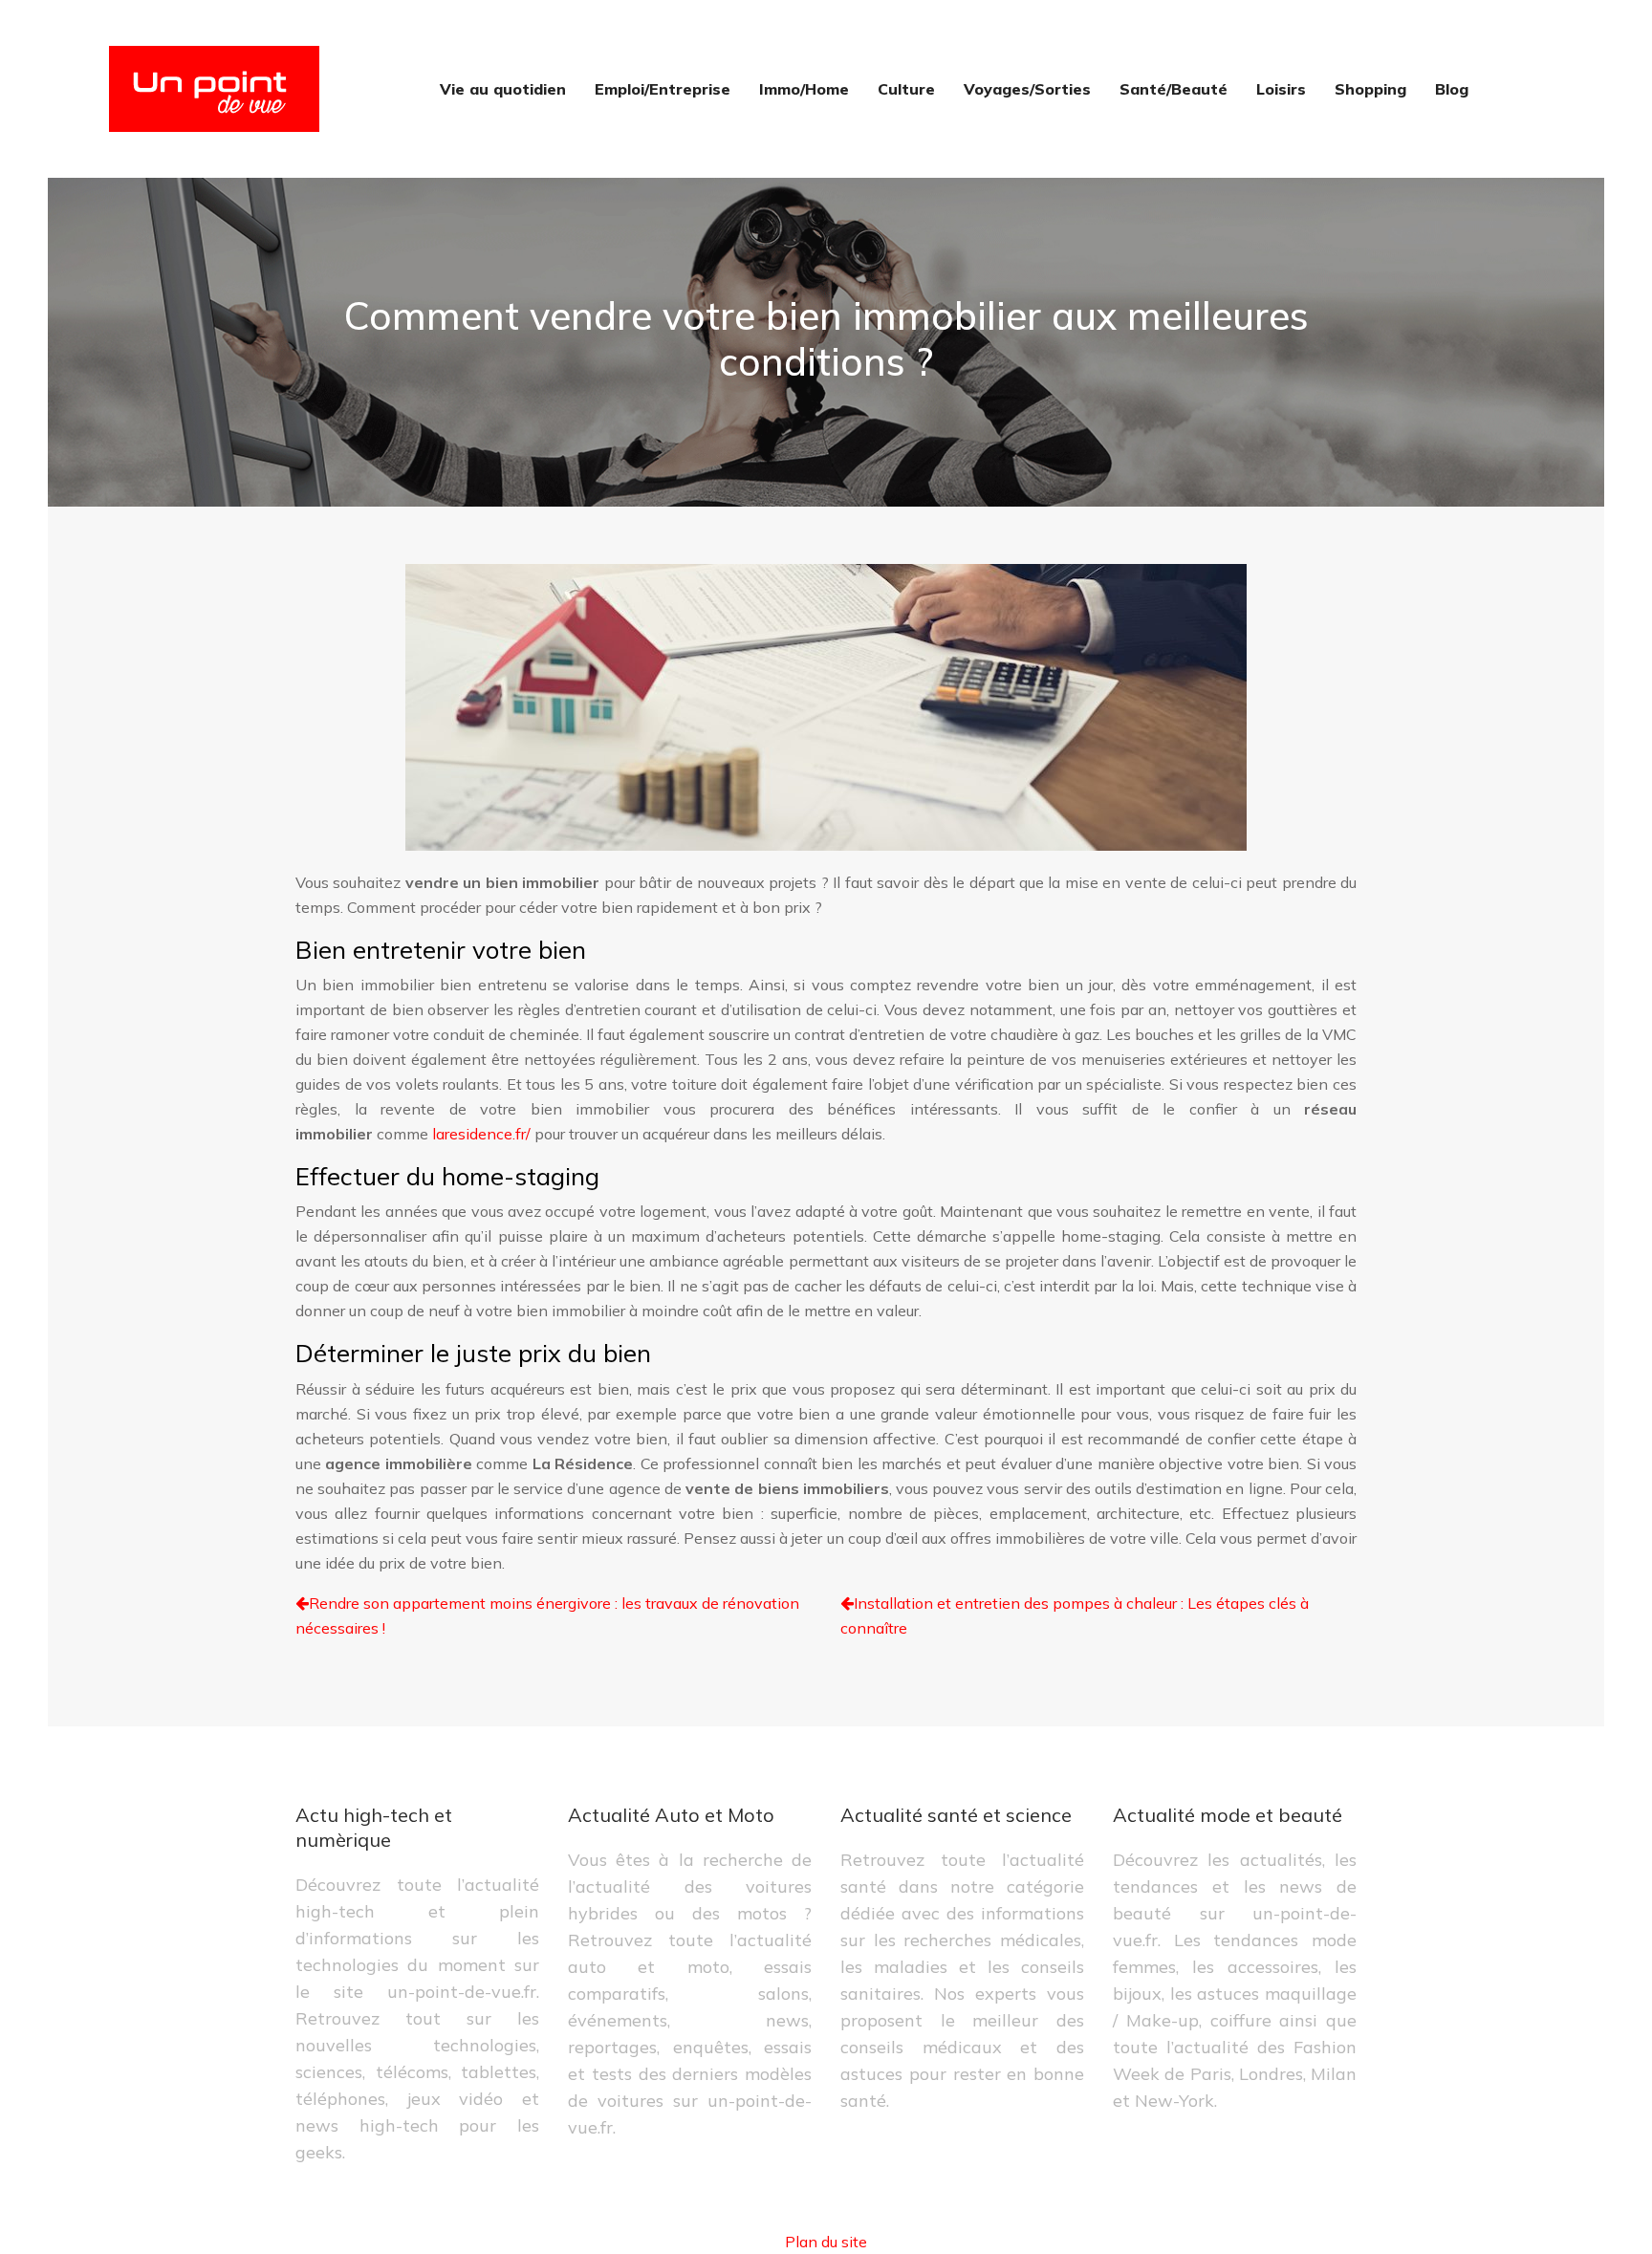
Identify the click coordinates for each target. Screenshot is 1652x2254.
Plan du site (826, 2242)
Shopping (1370, 89)
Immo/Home (804, 89)
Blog (1452, 89)
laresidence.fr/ (481, 1134)
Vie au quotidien (503, 89)
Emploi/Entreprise (663, 89)
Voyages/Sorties (1027, 89)
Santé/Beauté (1174, 89)
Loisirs (1281, 89)
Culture (906, 89)
